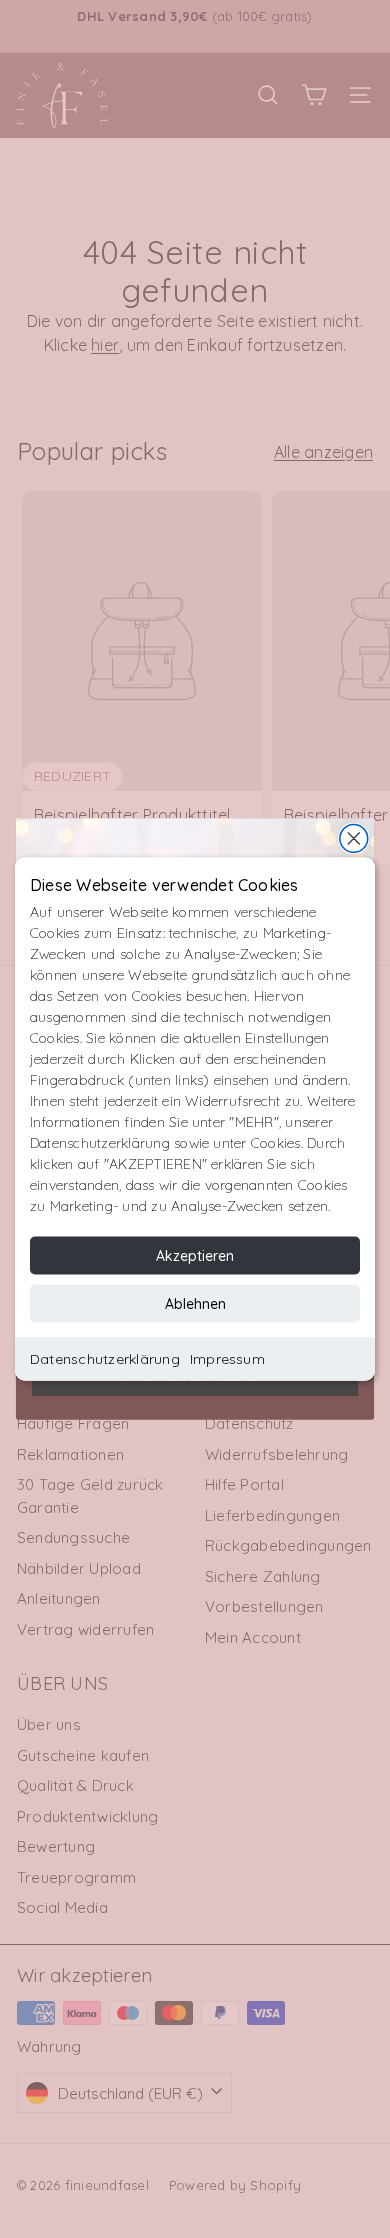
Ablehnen (195, 1304)
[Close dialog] (354, 839)
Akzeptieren (195, 1256)
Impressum (227, 1359)
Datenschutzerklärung (105, 1359)
